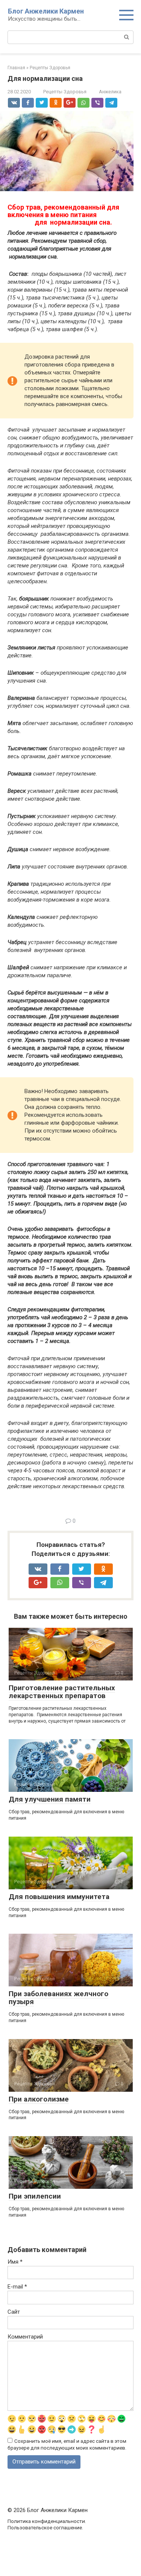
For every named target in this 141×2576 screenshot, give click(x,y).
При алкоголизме (39, 2099)
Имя (15, 2262)
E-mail (17, 2287)
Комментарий (25, 2337)
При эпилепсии (35, 2196)
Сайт (14, 2312)
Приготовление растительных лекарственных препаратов (62, 1692)
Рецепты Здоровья (65, 92)
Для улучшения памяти (50, 1799)
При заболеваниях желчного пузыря (58, 1998)
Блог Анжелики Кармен (46, 11)
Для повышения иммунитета (59, 1897)
